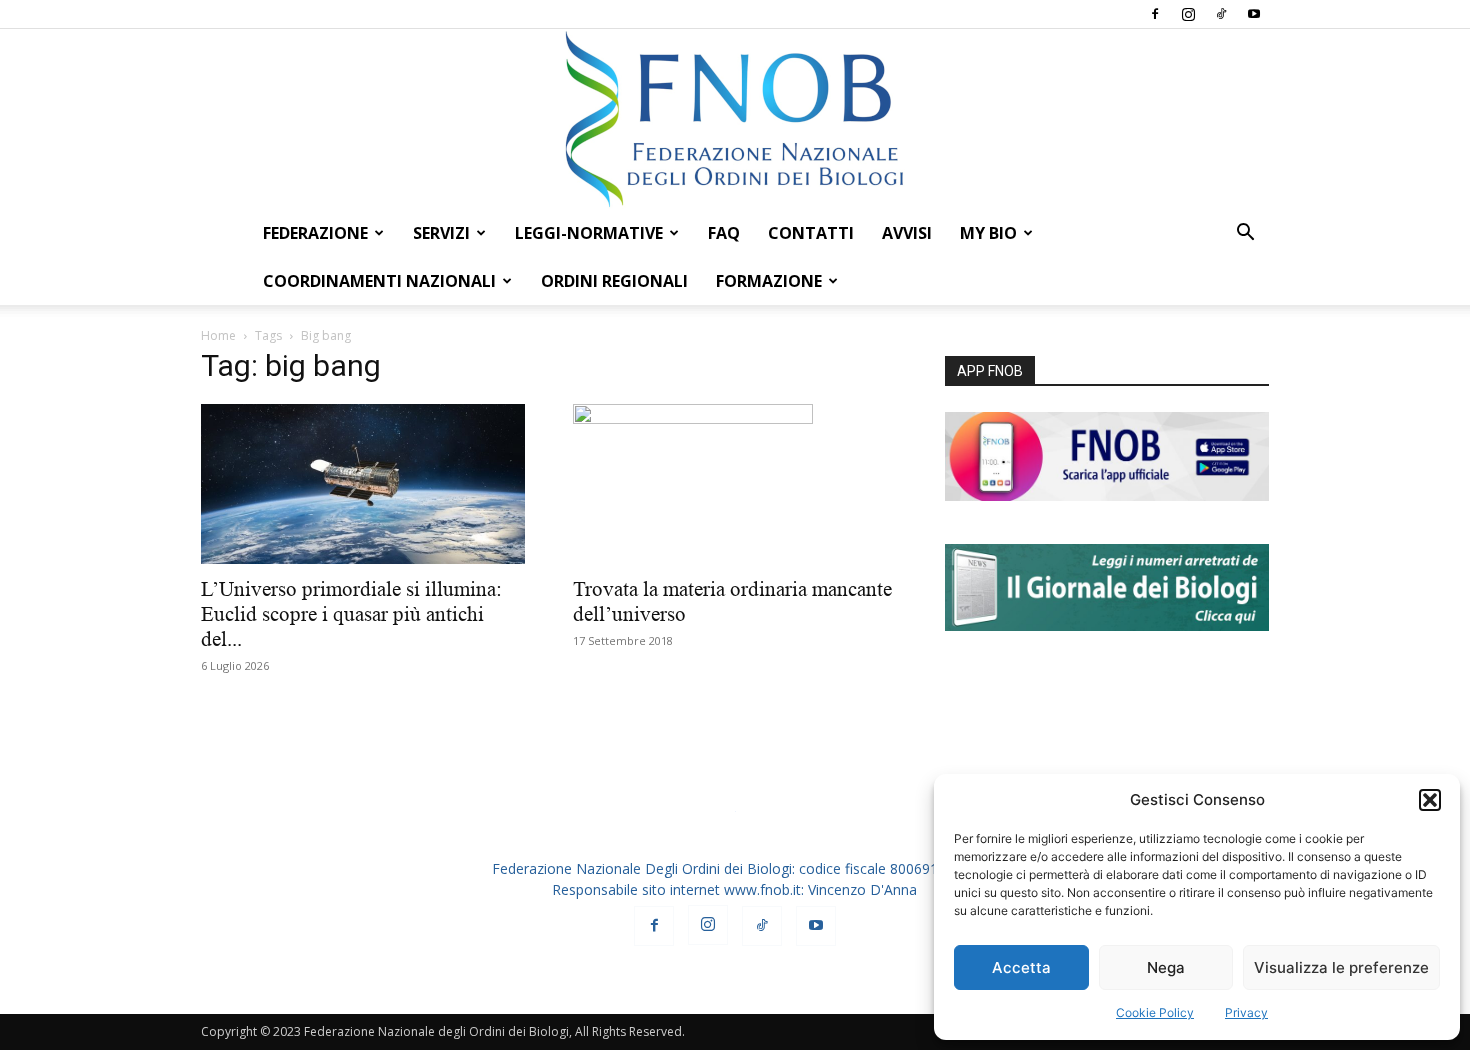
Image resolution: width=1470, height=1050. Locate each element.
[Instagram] (1188, 14)
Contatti (811, 233)
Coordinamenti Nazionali (379, 281)
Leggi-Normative (589, 233)
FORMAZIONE (769, 281)
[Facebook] (1155, 14)
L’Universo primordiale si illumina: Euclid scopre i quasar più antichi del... (351, 614)
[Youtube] (1254, 14)
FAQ (724, 233)
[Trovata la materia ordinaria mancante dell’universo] (735, 484)
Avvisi (907, 233)
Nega (1166, 967)
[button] (1430, 800)
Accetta (1021, 967)
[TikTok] (1221, 14)
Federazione (315, 233)
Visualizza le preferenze (1341, 967)
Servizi (441, 233)
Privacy (1246, 1012)
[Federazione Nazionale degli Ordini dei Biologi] (735, 119)
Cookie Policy (1155, 1012)
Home (218, 335)
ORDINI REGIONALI (614, 281)
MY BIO (988, 233)
